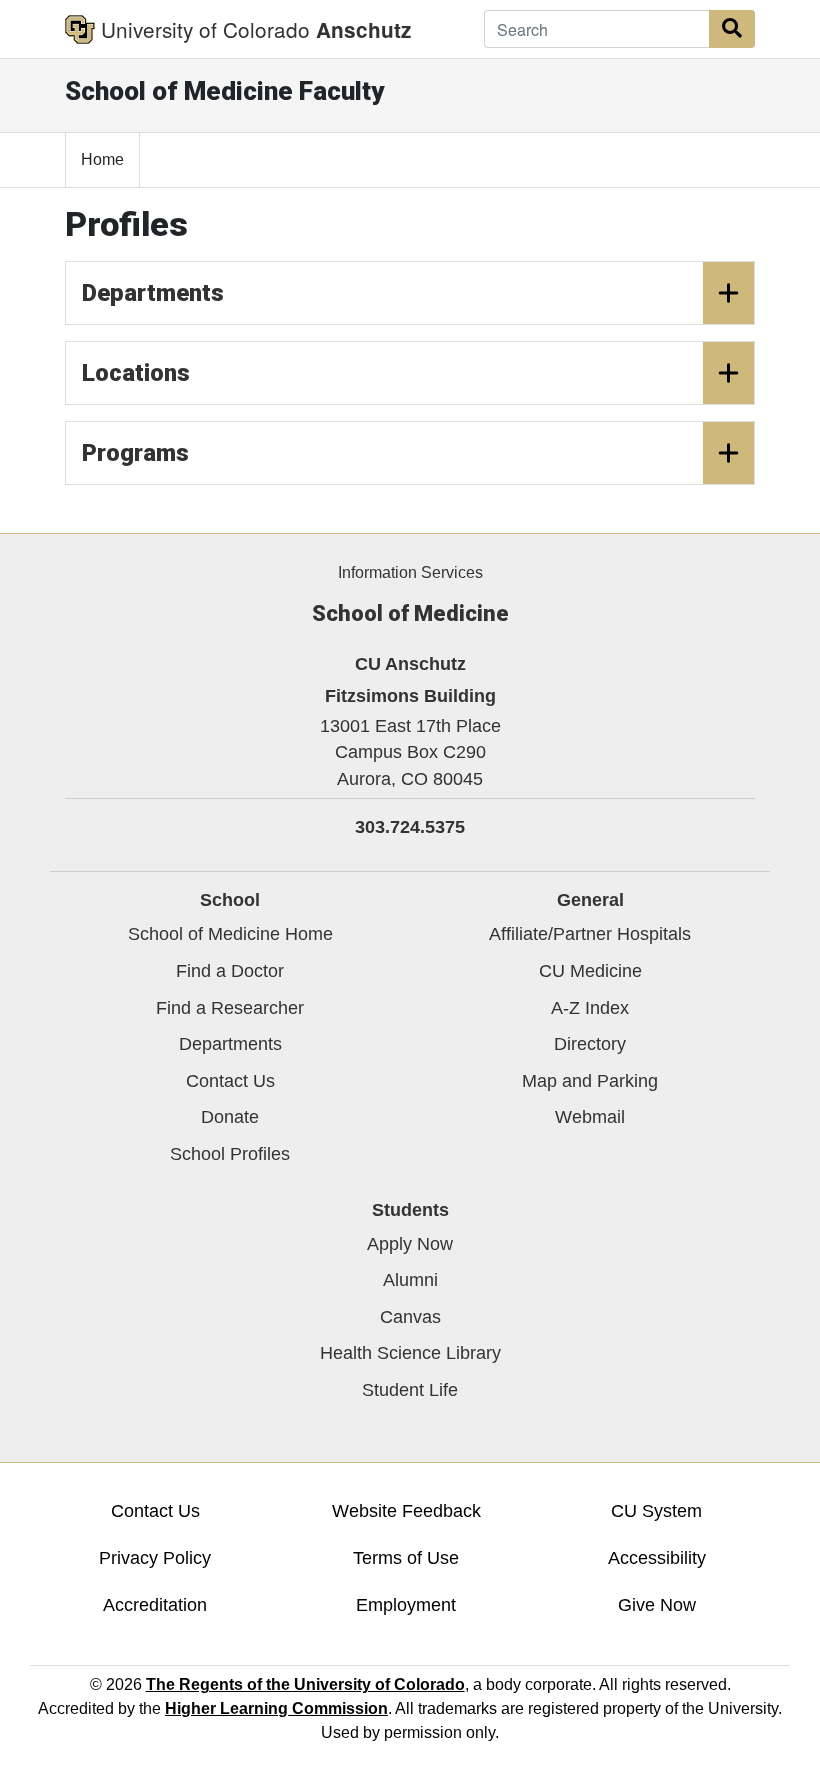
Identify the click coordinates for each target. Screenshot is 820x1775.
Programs (135, 453)
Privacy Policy (155, 1558)
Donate (230, 1117)
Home (102, 159)
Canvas (410, 1317)
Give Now (657, 1605)
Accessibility (657, 1558)
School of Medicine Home (230, 934)
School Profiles (230, 1154)
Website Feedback (406, 1511)
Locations (136, 373)
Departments (153, 293)
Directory (590, 1044)
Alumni (410, 1280)
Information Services (410, 572)
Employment (406, 1605)
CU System (656, 1511)
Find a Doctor (230, 971)
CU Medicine (590, 971)
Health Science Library (410, 1353)
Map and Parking (590, 1081)
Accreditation (155, 1605)
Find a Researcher (230, 1008)
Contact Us (230, 1081)
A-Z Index (590, 1008)
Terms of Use (406, 1558)
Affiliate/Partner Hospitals (590, 934)
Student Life (410, 1390)
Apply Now (410, 1244)
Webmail (590, 1117)
